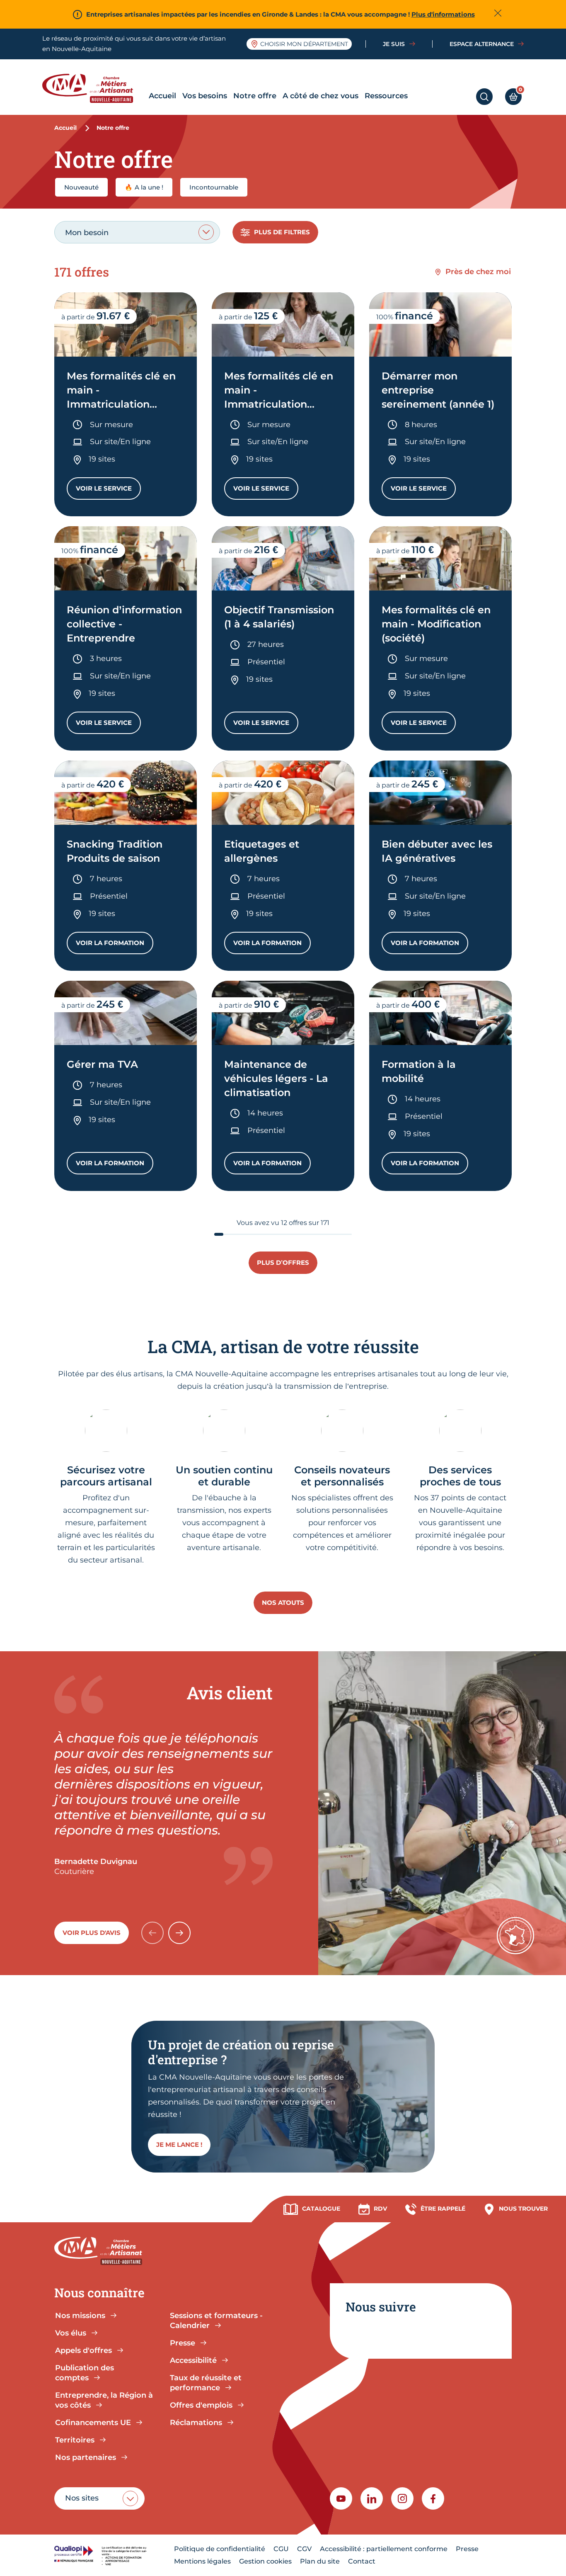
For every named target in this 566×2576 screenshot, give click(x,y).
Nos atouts (283, 1603)
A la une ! (144, 187)
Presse (467, 2549)
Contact (362, 2561)
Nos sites (82, 2498)
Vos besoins (205, 96)
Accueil (162, 96)
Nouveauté (81, 187)
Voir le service (108, 490)
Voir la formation (115, 945)
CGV (304, 2549)
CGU (281, 2549)
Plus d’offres (283, 1262)
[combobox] (137, 232)
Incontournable (214, 187)
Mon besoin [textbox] (87, 233)
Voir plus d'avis (92, 1933)
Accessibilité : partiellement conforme (384, 2549)
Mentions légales (202, 2561)
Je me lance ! (179, 2145)
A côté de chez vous (320, 96)
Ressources (386, 96)
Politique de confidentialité (220, 2549)
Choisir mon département (304, 44)
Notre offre (255, 96)
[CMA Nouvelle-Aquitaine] (94, 88)
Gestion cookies (265, 2561)
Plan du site (320, 2561)
